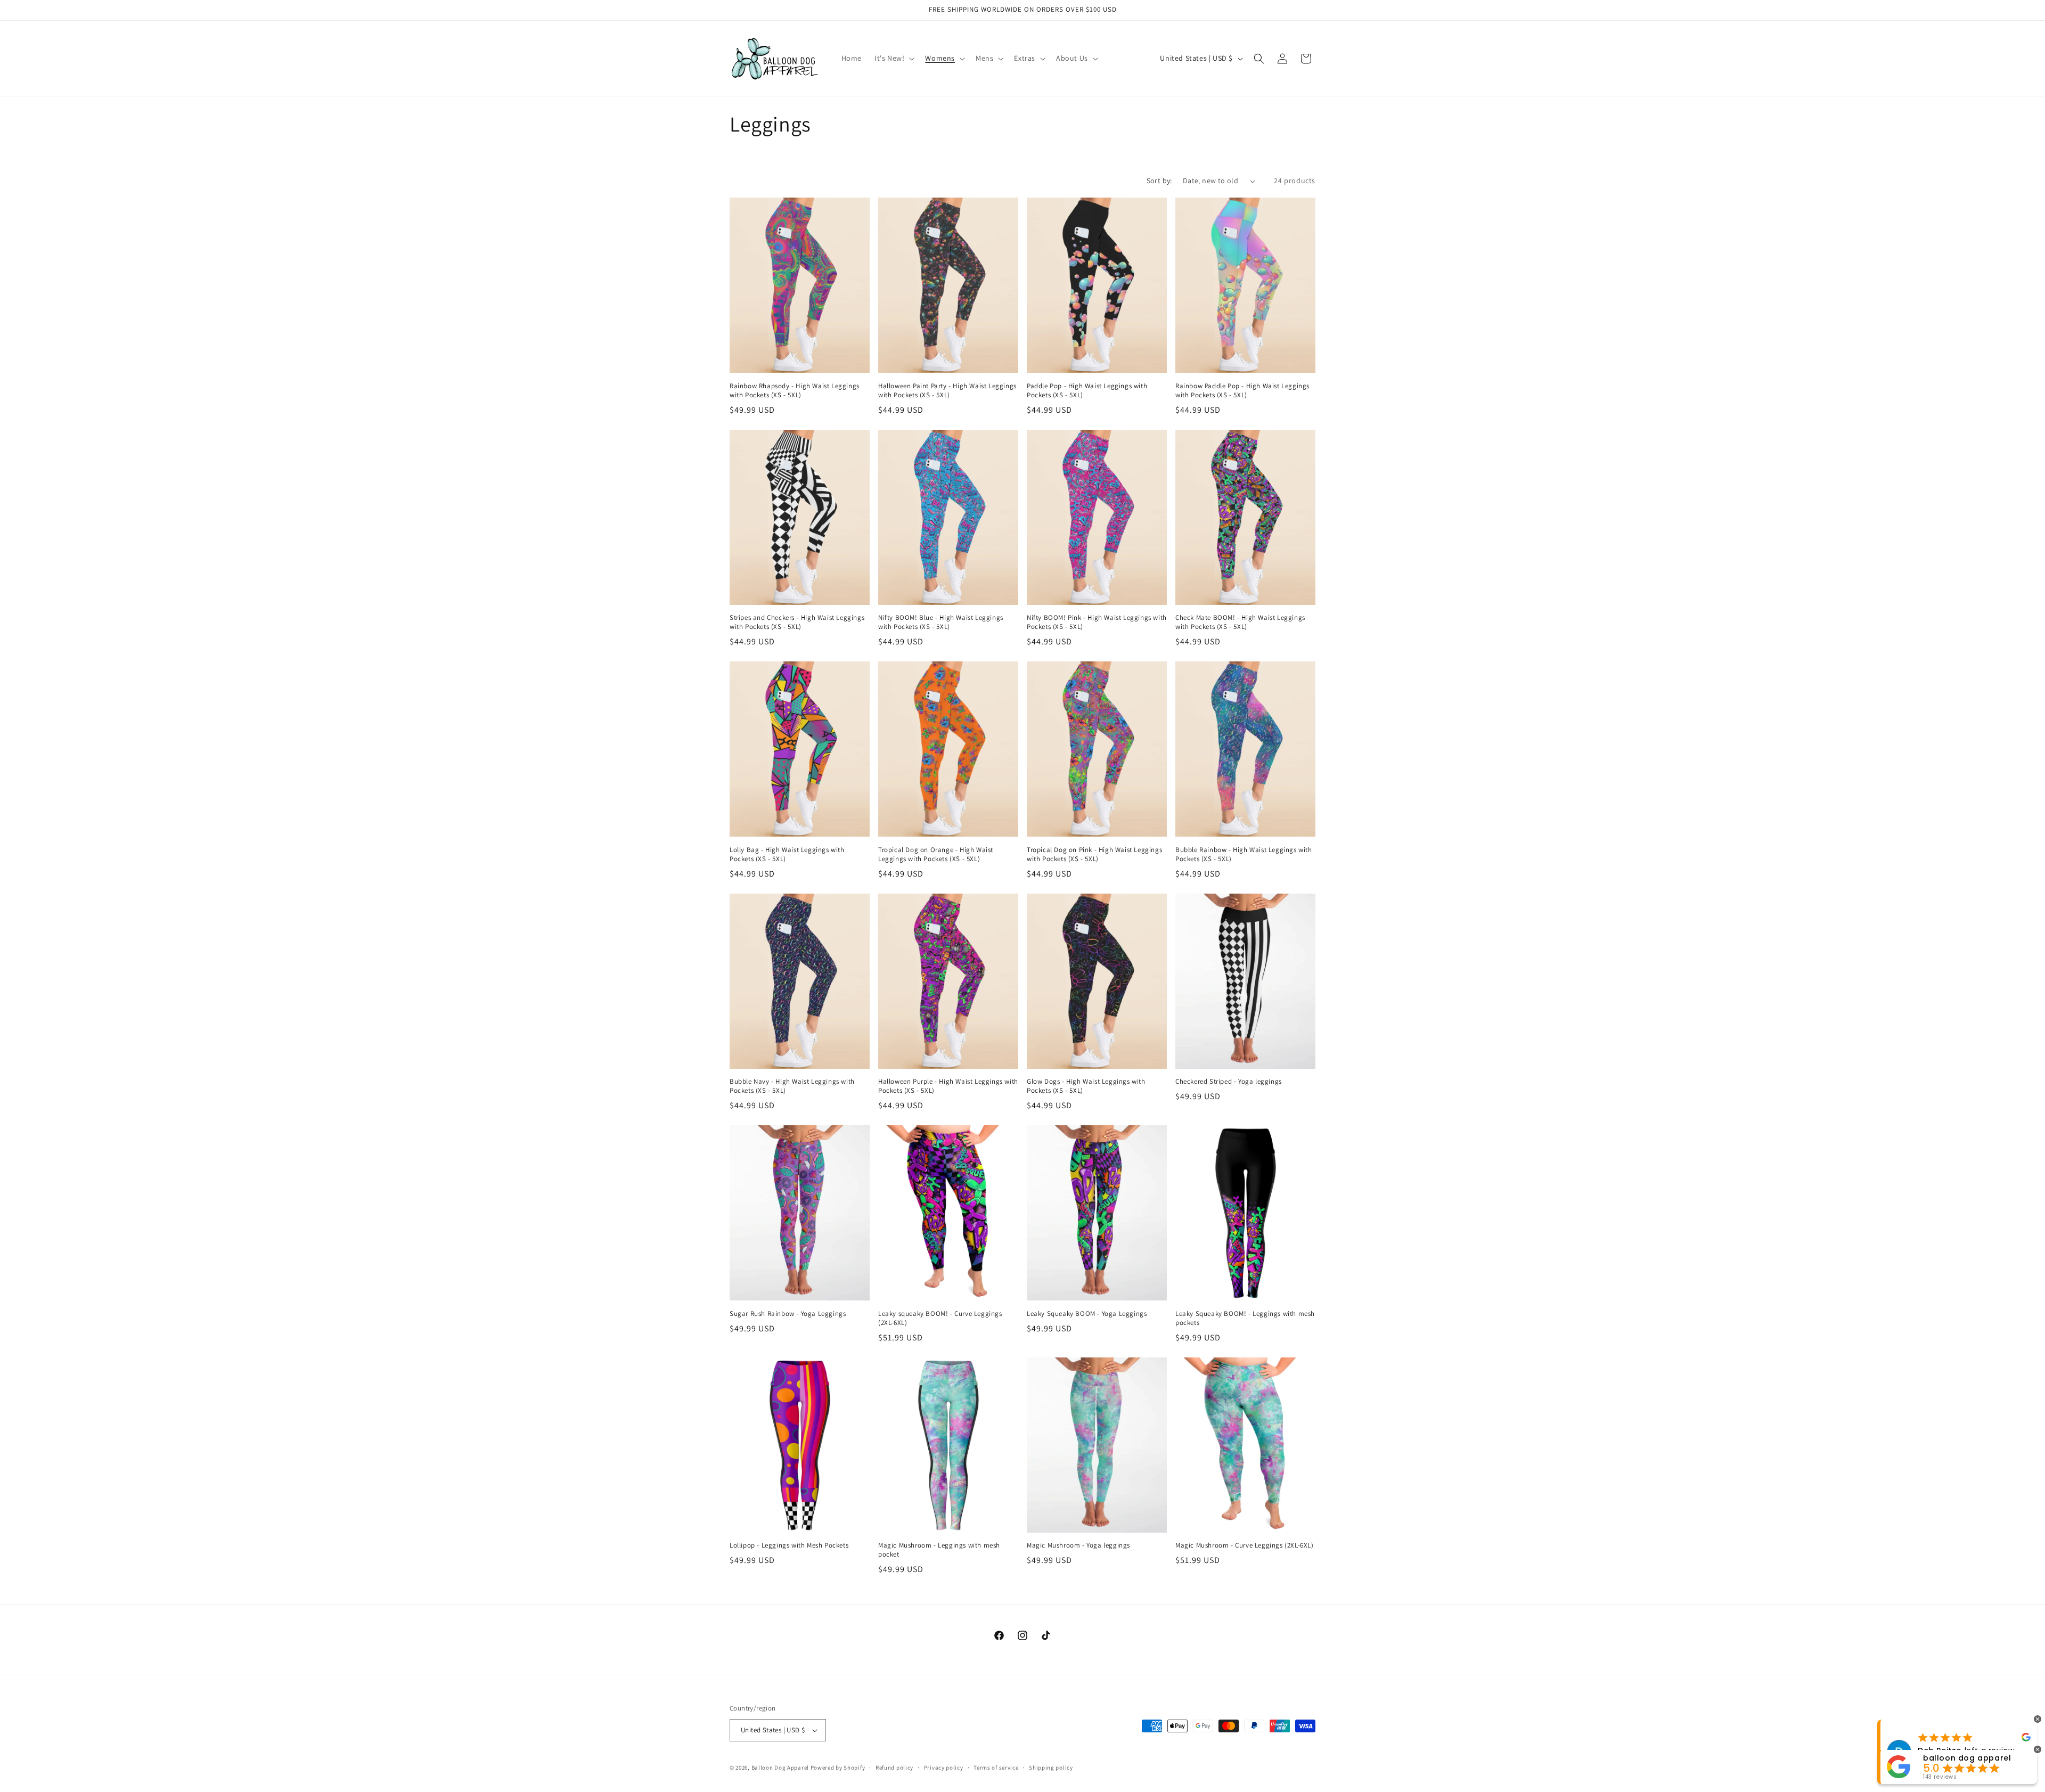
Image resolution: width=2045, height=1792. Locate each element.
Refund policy (894, 1768)
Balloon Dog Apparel (780, 1768)
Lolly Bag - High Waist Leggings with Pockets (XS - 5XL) (787, 854)
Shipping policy (1051, 1768)
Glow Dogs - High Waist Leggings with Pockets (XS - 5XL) (1086, 1086)
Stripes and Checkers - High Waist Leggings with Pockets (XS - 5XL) (797, 622)
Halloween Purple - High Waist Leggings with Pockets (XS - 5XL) (948, 1086)
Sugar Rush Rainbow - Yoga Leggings (788, 1314)
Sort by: (1159, 181)
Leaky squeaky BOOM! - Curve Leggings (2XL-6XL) (940, 1318)
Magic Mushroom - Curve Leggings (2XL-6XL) (1245, 1545)
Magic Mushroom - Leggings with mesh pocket (939, 1550)
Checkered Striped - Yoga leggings (1229, 1082)
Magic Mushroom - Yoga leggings (1078, 1545)
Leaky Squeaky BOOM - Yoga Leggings (1087, 1314)
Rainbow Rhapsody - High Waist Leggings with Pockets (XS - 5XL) (795, 391)
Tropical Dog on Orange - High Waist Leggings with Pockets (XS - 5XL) (936, 854)
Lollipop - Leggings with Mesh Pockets (789, 1545)
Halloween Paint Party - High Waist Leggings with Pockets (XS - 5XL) (947, 391)
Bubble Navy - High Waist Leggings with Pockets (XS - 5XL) (792, 1086)
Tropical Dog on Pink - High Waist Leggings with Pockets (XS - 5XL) (1094, 854)
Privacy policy (944, 1768)
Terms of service (996, 1768)
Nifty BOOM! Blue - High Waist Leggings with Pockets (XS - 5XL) (941, 622)
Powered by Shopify (838, 1768)
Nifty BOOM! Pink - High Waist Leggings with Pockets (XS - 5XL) (1097, 622)
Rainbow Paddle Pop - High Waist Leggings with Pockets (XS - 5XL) (1242, 391)
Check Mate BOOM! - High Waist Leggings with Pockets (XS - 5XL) (1240, 622)
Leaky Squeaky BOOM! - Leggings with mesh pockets (1245, 1318)
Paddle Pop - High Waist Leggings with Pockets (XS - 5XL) (1087, 391)
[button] (893, 58)
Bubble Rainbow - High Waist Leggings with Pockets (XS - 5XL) (1244, 854)
